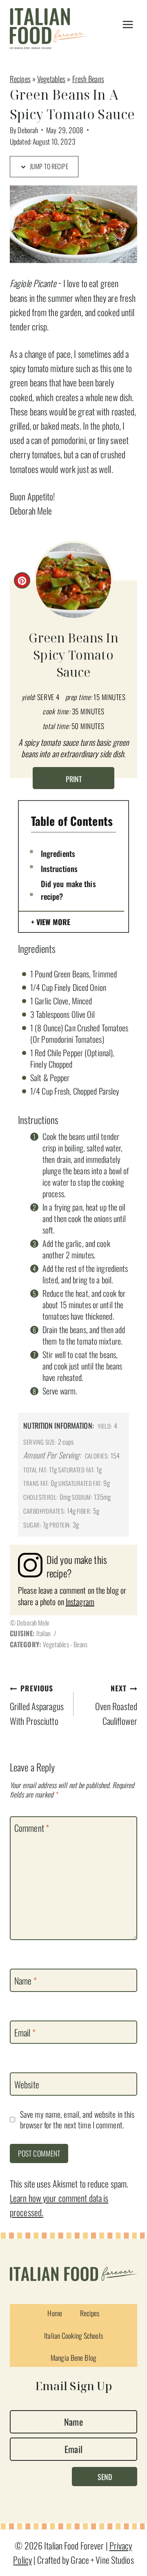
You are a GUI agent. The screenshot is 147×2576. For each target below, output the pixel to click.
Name (26, 1981)
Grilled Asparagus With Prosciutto (37, 1705)
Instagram (80, 1601)
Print (74, 779)
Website (27, 2085)
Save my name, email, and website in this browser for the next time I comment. (77, 2120)
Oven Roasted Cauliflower (116, 1705)
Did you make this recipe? (68, 890)
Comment (32, 1828)
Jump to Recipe (48, 166)
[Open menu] (128, 25)
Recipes (20, 79)
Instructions (59, 868)
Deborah (28, 130)
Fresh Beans (88, 79)
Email (25, 2032)
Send (105, 2477)
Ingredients (58, 853)
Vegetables (51, 79)
